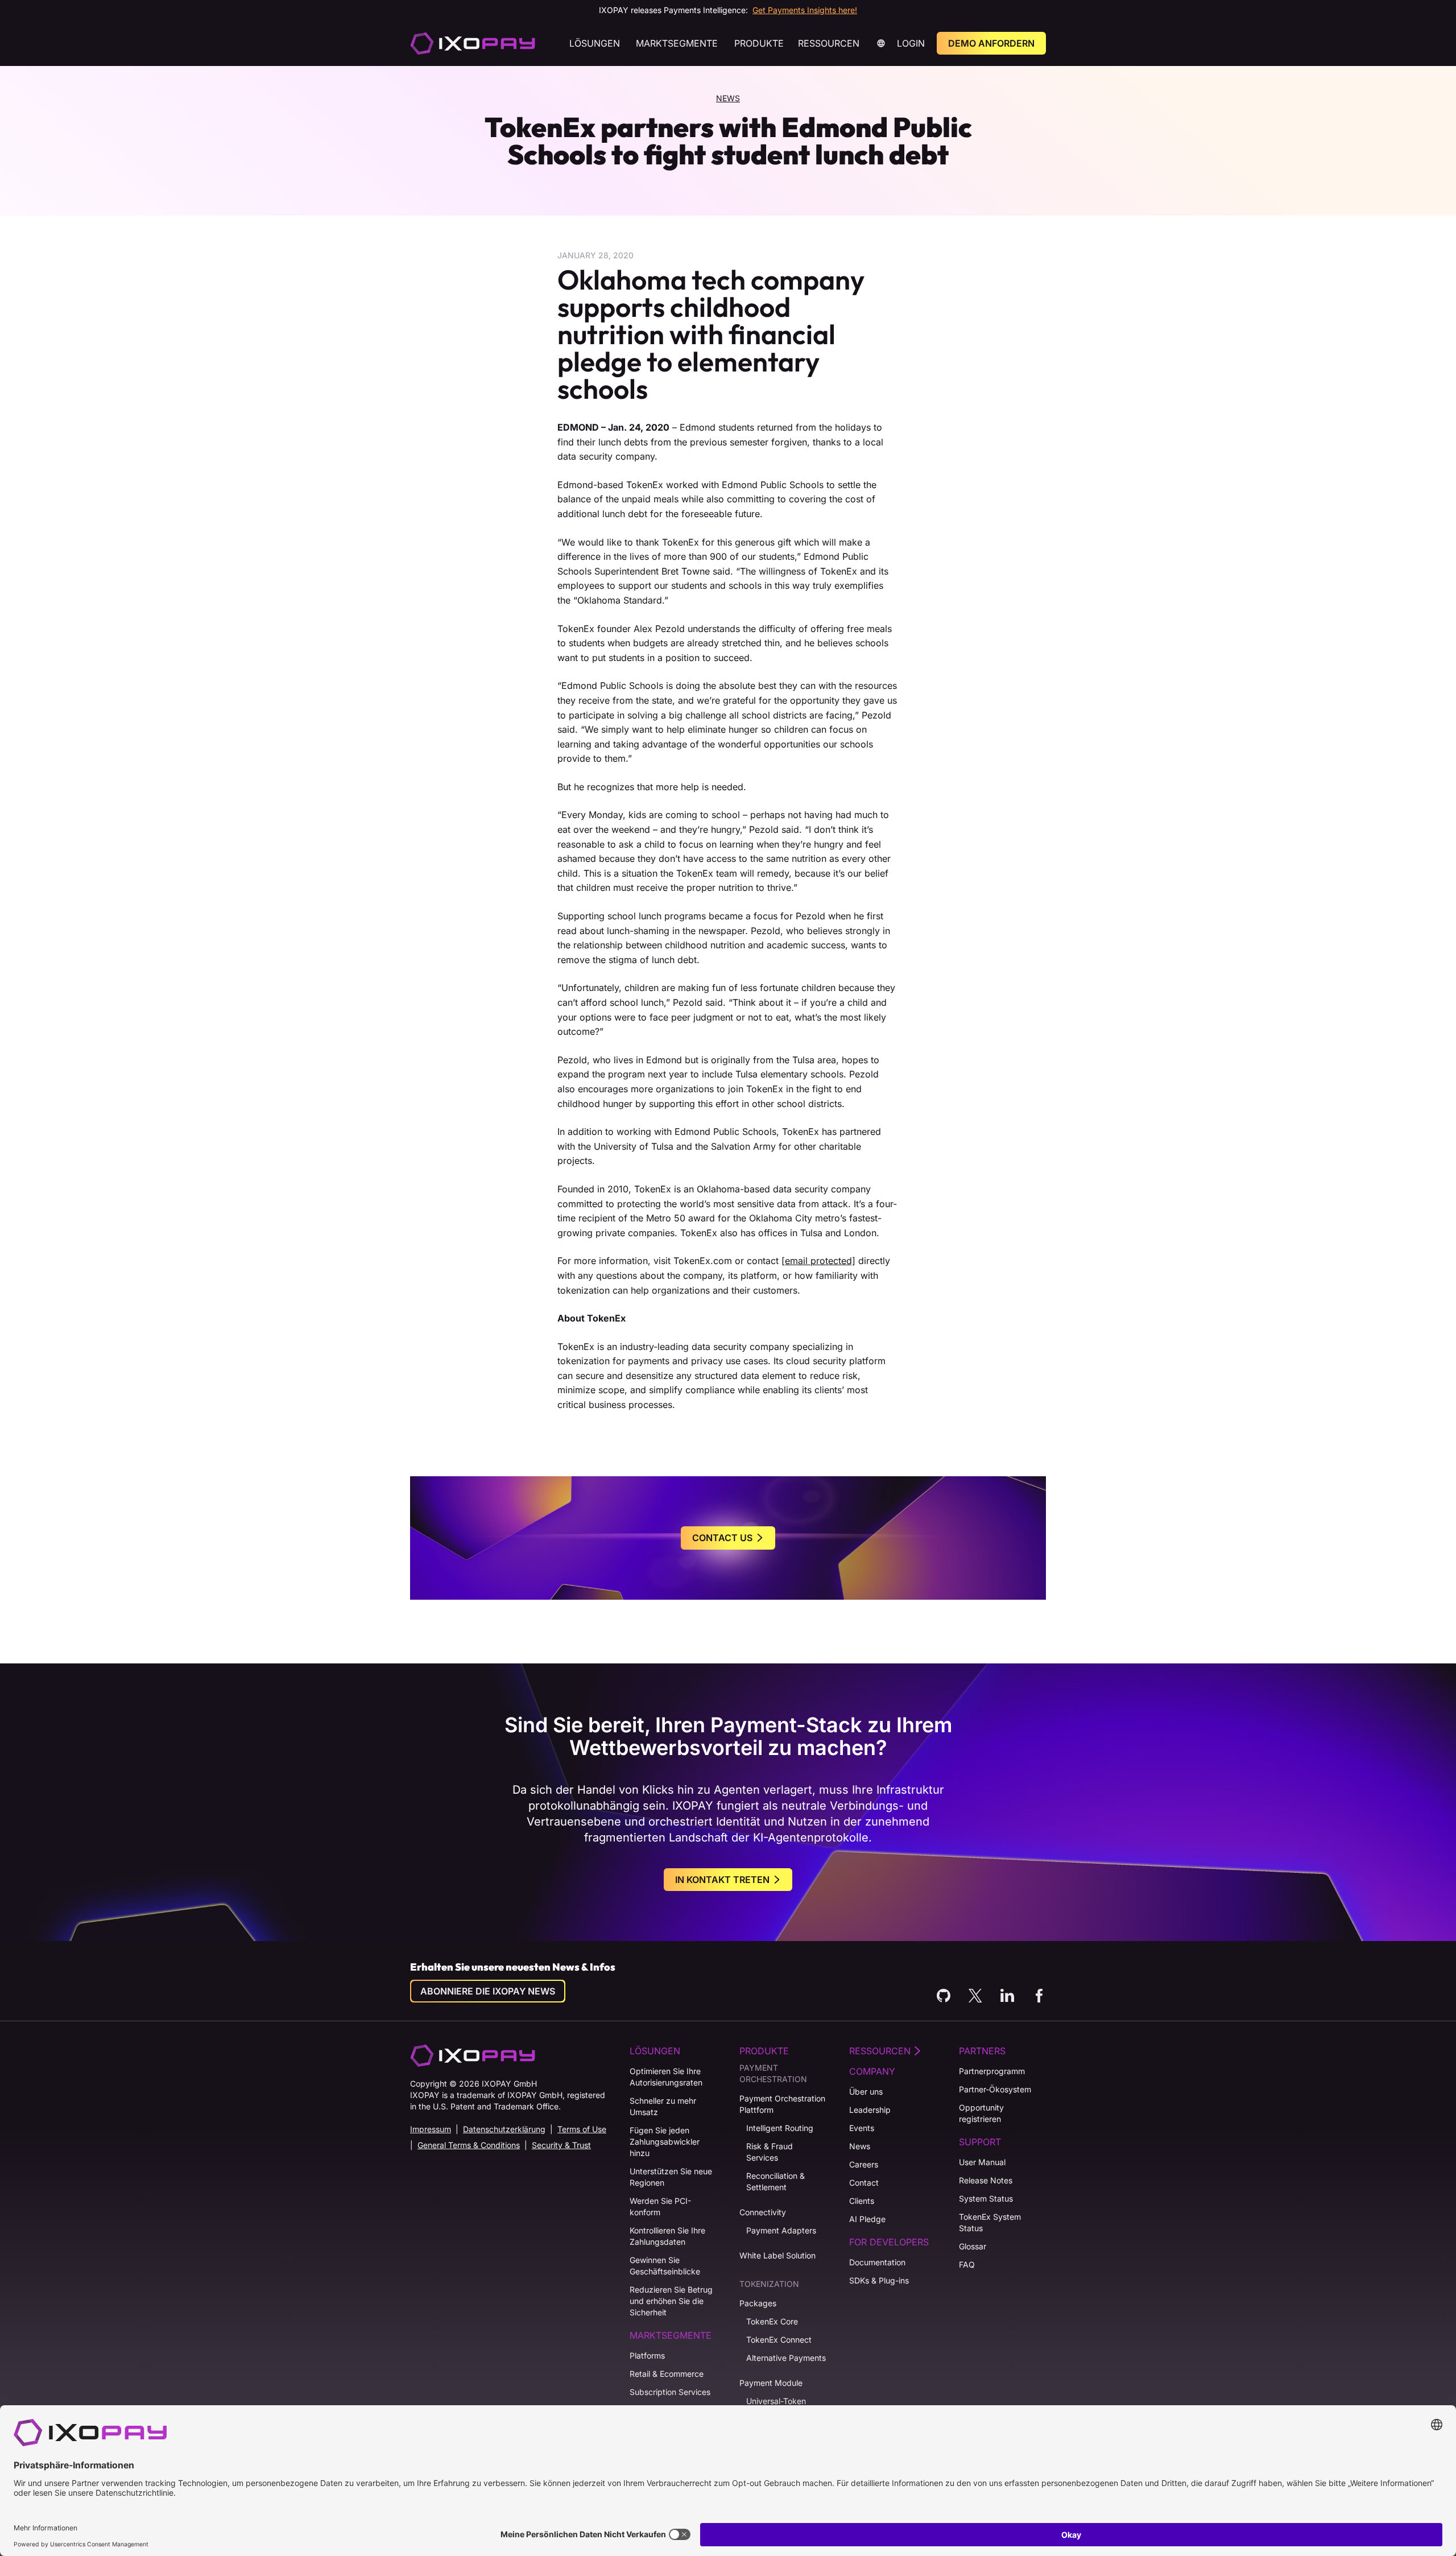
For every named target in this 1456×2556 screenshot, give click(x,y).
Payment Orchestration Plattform (782, 2104)
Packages (758, 2303)
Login (911, 43)
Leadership (870, 2110)
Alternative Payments (786, 2358)
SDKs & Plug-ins (879, 2280)
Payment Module (771, 2383)
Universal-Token (776, 2401)
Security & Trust (561, 2145)
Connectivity (763, 2212)
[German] (473, 43)
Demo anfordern (991, 43)
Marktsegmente (677, 43)
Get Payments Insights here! (805, 10)
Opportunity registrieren (981, 2113)
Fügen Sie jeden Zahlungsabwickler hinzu (665, 2142)
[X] (975, 1996)
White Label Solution (777, 2255)
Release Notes (986, 2180)
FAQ (967, 2264)
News (728, 98)
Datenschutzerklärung (504, 2129)
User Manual (982, 2162)
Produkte (759, 43)
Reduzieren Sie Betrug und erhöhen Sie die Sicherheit (671, 2301)
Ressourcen (829, 43)
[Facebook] (1039, 1996)
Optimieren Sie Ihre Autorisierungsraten (666, 2077)
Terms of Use (582, 2129)
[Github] (944, 1996)
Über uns (866, 2092)
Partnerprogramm (992, 2071)
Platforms (647, 2355)
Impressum (431, 2129)
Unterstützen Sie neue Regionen (671, 2177)
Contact (864, 2183)
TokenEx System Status (990, 2222)
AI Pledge (867, 2219)
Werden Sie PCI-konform (660, 2206)
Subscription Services (670, 2392)
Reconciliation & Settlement (775, 2181)
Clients (862, 2201)
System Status (986, 2198)
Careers (864, 2164)
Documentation (877, 2262)
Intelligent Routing (780, 2128)
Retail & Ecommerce (667, 2374)
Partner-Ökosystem (995, 2089)
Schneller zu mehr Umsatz (663, 2106)
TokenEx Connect (779, 2340)
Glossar (973, 2246)
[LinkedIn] (1007, 1996)
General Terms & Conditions (469, 2145)
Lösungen (595, 43)
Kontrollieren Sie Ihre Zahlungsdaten (667, 2236)
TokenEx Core (772, 2321)
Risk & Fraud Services (770, 2152)
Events (862, 2128)
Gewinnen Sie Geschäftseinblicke (665, 2266)
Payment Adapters (781, 2230)
